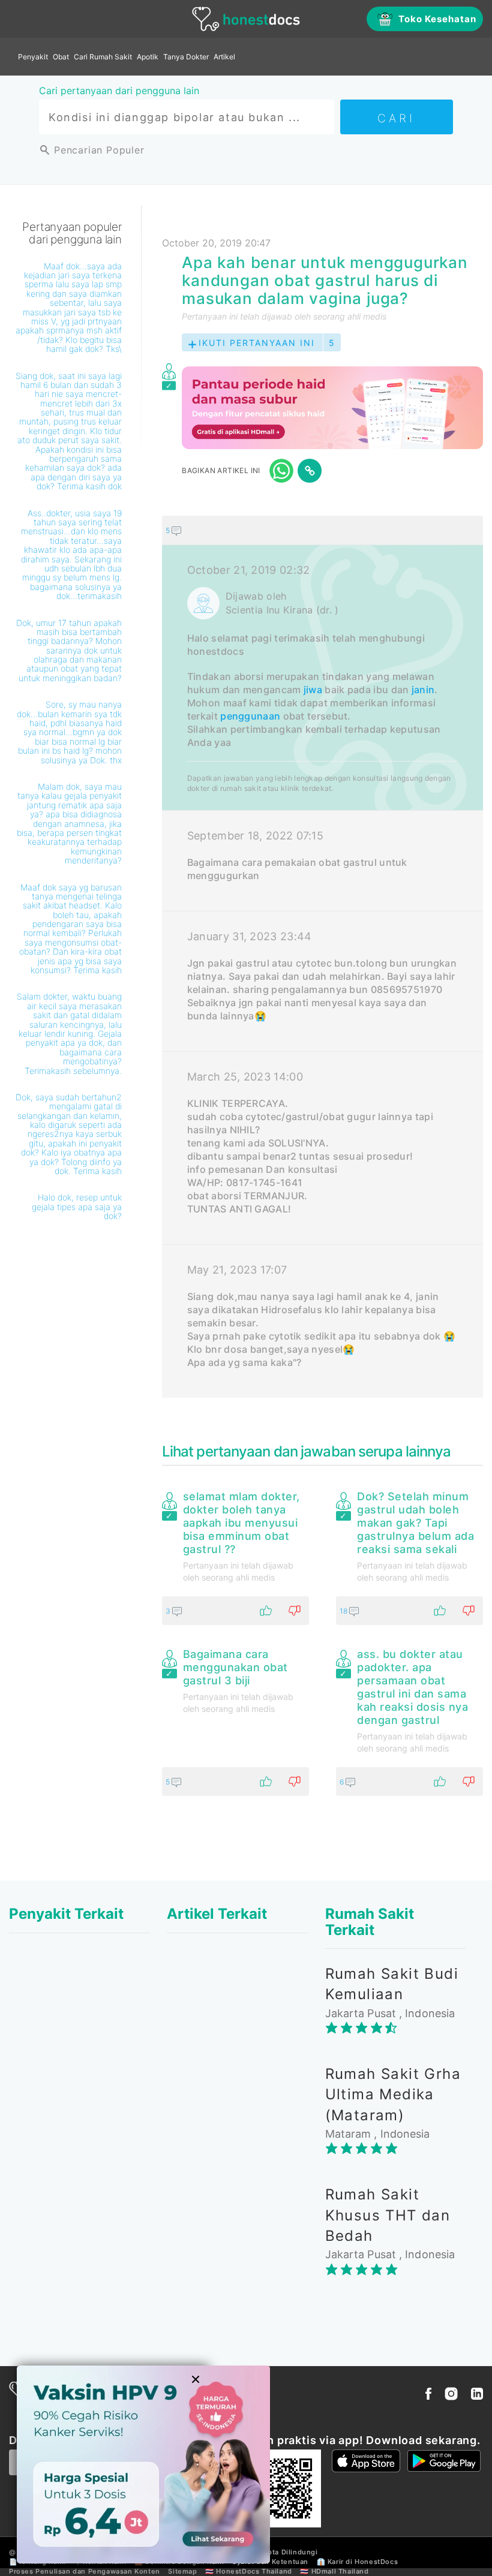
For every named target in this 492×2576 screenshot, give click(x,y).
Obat (61, 57)
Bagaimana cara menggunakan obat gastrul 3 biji (235, 1667)
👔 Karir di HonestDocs (358, 2562)
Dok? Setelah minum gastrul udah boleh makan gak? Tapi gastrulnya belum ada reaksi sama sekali (415, 1523)
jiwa (313, 690)
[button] (322, 530)
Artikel (224, 57)
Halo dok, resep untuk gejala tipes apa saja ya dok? (77, 1206)
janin (423, 690)
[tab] (322, 957)
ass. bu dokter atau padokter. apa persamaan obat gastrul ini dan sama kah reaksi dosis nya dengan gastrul (412, 1687)
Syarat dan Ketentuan (270, 2562)
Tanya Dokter (186, 57)
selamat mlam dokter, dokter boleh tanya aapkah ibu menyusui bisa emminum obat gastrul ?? (241, 1523)
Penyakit (33, 57)
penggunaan (250, 716)
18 (344, 1611)
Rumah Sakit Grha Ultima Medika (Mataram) (393, 2094)
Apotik (148, 57)
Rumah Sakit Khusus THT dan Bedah (388, 2215)
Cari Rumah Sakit (103, 57)
